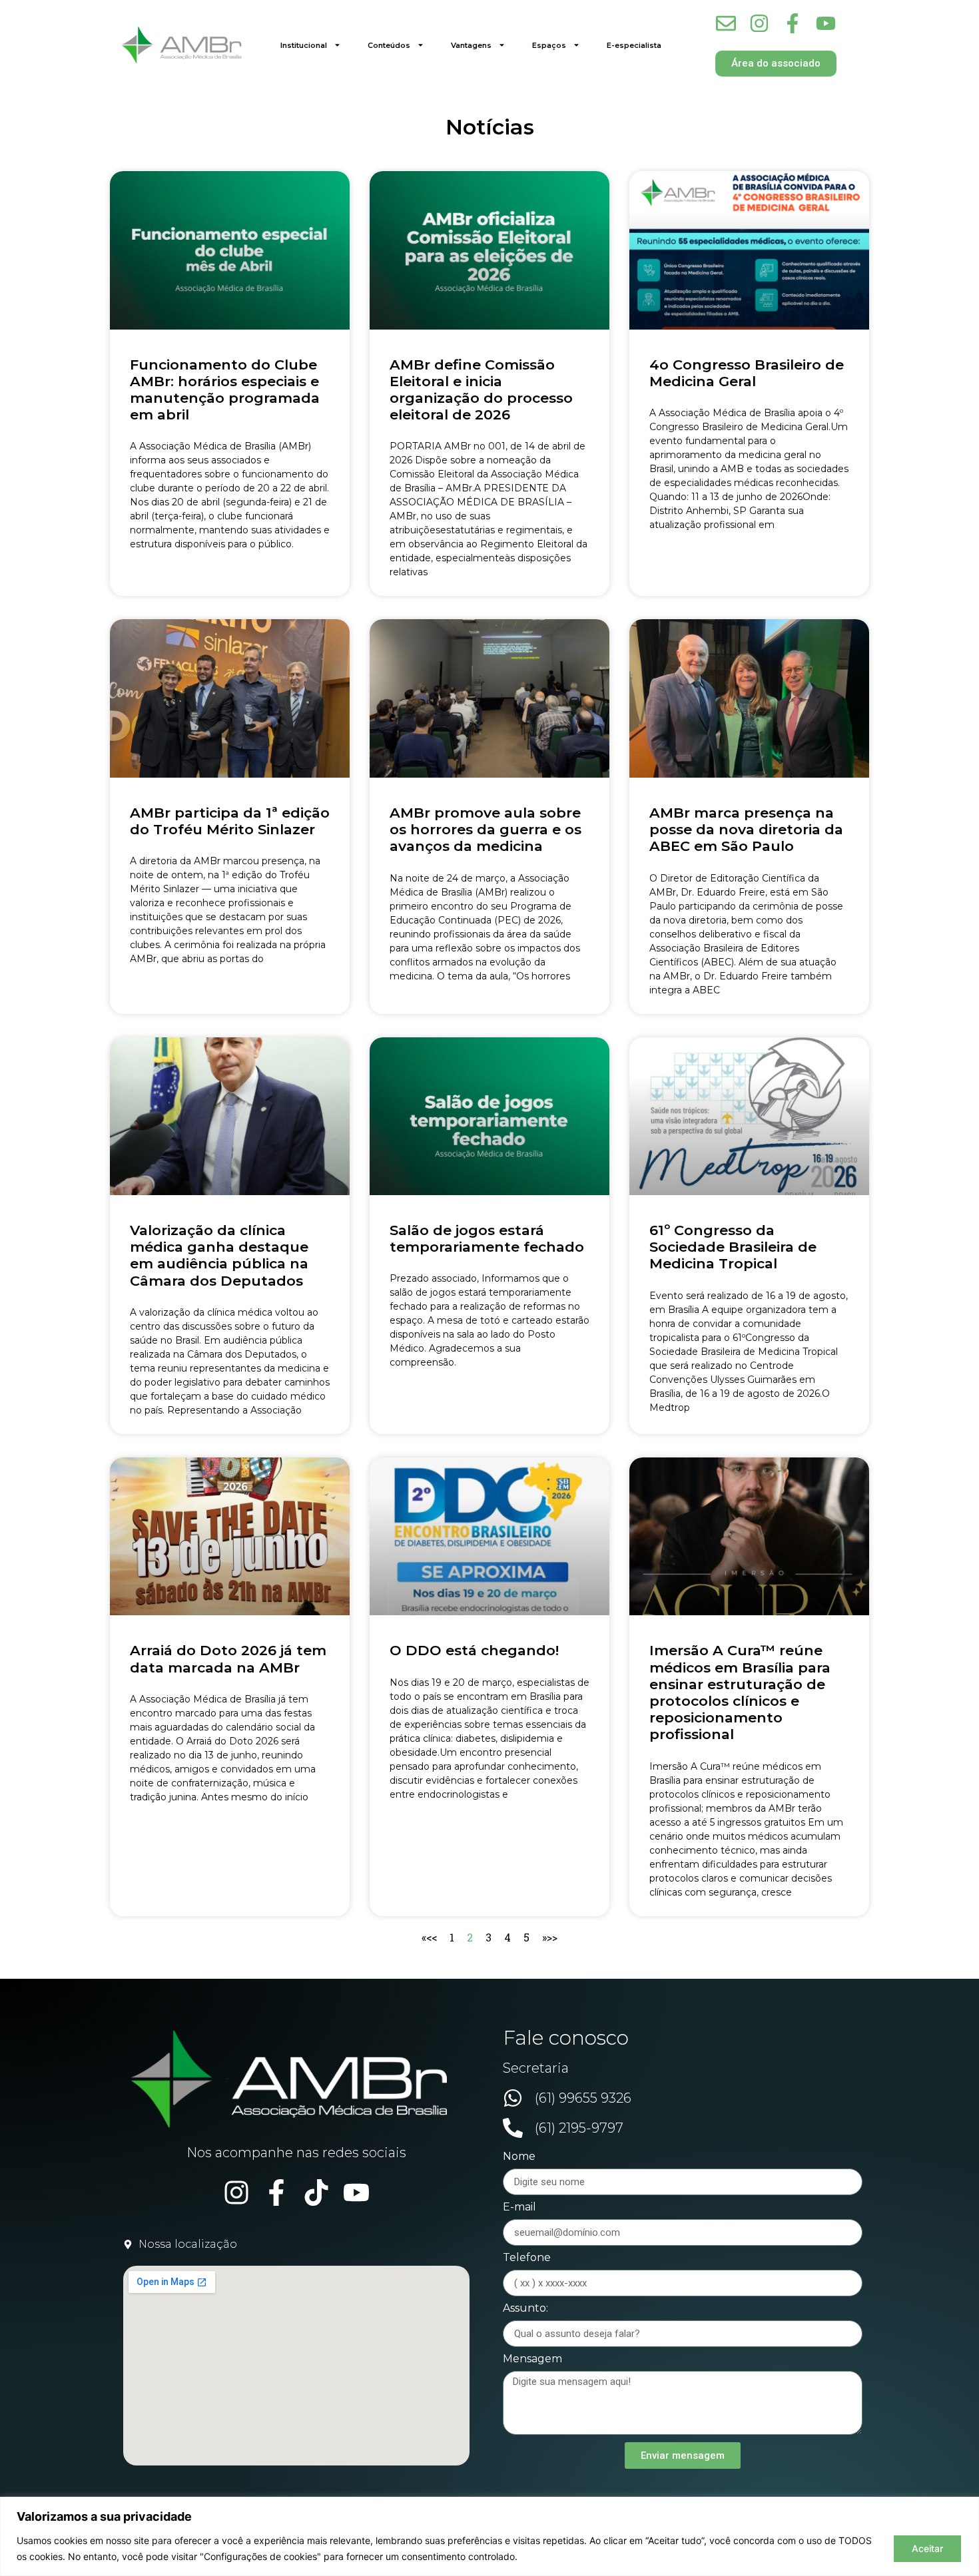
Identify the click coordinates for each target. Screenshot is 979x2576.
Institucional (304, 45)
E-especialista (634, 45)
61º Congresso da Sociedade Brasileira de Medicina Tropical (733, 1247)
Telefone (527, 2258)
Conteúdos (389, 45)
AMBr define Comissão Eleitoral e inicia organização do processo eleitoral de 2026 (481, 390)
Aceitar (927, 2548)
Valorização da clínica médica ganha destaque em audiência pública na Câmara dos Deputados (219, 1255)
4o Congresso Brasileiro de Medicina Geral (747, 373)
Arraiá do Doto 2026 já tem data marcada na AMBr (228, 1659)
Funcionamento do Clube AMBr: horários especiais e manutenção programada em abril (225, 390)
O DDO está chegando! (474, 1650)
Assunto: (525, 2309)
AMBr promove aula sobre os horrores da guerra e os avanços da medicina (486, 829)
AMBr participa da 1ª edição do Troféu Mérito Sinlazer (230, 821)
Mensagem (532, 2359)
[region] (489, 2536)
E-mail (519, 2207)
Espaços (549, 45)
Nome (519, 2157)
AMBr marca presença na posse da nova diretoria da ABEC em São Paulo (746, 829)
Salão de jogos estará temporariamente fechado (487, 1238)
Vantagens (471, 45)
